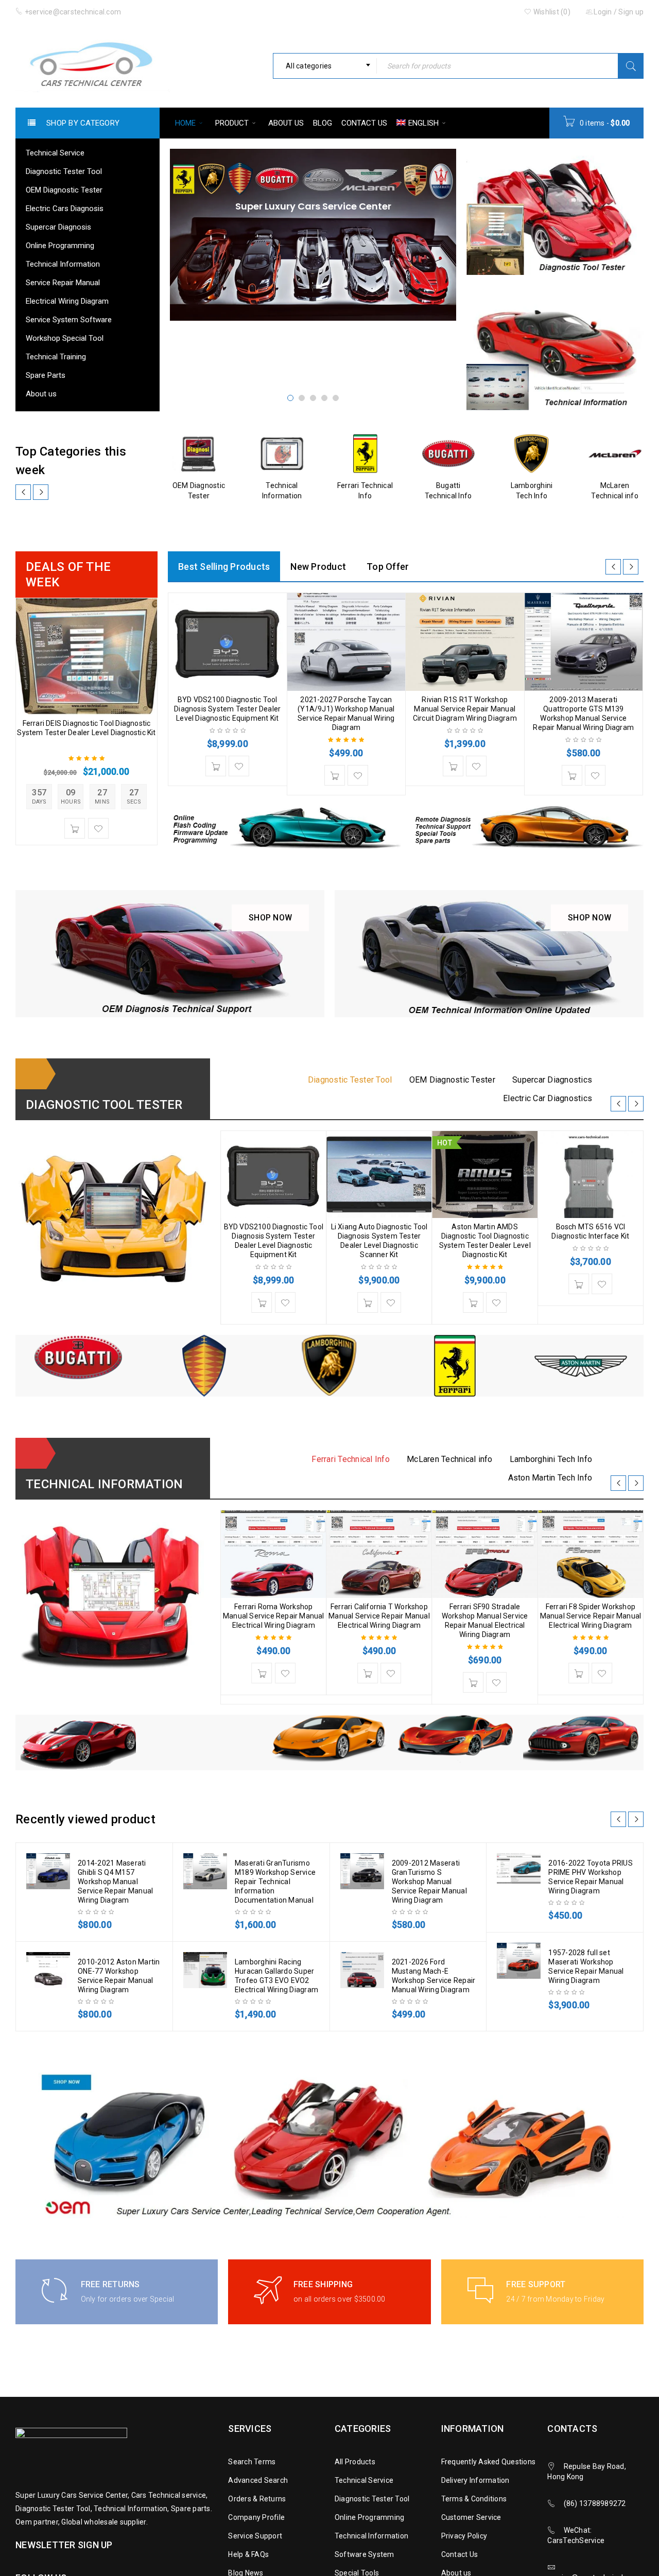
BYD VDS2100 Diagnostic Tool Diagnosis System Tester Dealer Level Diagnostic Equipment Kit (227, 709)
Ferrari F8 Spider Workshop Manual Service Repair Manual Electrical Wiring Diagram (591, 1616)
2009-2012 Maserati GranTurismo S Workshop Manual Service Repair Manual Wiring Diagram (429, 1882)
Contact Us (460, 2554)
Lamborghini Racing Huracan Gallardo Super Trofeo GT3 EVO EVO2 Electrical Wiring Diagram (276, 1976)
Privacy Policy (464, 2536)
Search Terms (252, 2462)
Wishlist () (551, 12)
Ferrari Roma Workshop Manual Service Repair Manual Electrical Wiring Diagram (274, 1616)
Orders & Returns (257, 2499)
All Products (355, 2462)
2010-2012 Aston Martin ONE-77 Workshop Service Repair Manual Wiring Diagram (119, 1976)
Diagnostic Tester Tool (372, 2499)
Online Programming (370, 2517)
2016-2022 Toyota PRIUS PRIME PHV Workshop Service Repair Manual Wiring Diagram (591, 1877)
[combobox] (325, 66)
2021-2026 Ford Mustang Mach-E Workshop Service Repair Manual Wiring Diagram (434, 1976)
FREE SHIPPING (323, 2284)
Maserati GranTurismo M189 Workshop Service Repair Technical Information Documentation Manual (275, 1882)
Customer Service (471, 2517)
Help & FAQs (248, 2554)
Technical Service (364, 2480)
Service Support (255, 2536)
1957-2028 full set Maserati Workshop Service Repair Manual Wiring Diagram (586, 1966)
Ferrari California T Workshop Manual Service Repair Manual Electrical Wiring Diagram (379, 1616)
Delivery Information (475, 2480)
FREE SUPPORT (536, 2284)
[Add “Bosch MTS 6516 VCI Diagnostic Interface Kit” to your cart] (579, 1284)
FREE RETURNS (110, 2284)
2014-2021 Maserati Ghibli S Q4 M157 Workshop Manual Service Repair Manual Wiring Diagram (115, 1882)
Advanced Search (258, 2480)
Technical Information (371, 2536)
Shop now (279, 913)
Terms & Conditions (474, 2499)
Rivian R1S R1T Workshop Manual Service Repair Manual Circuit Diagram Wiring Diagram (465, 709)
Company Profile (256, 2517)
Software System (365, 2554)
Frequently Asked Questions (489, 2462)
